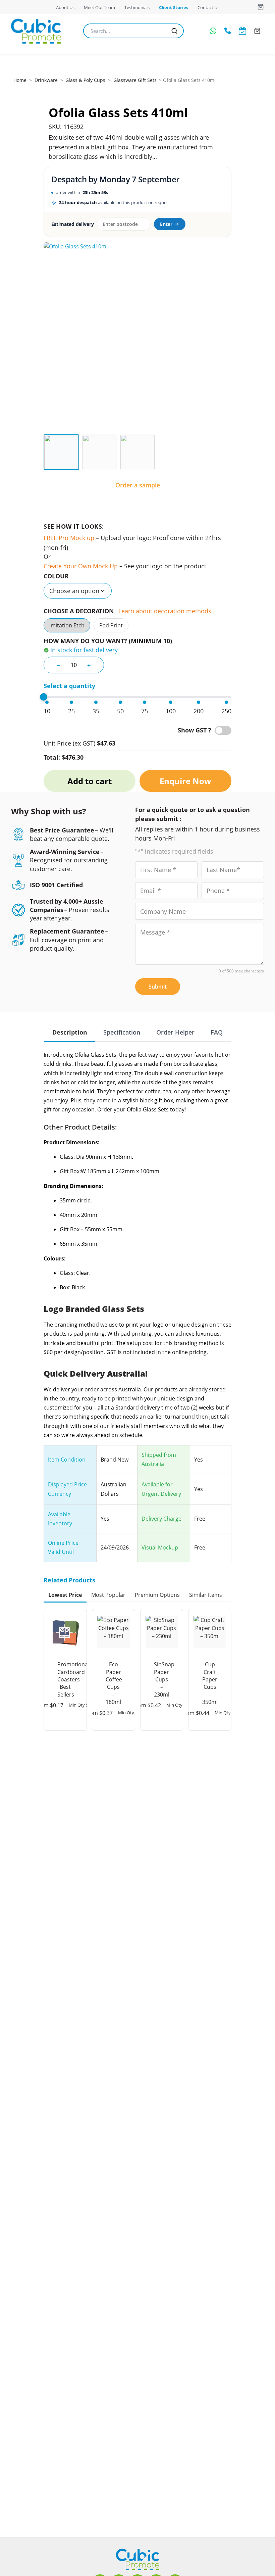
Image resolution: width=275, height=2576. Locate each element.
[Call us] (228, 31)
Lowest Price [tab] (65, 1595)
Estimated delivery (72, 224)
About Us (65, 7)
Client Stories (174, 7)
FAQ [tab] (217, 1032)
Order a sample (138, 485)
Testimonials (137, 7)
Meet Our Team (99, 7)
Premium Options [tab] (157, 1595)
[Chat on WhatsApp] (213, 31)
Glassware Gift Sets (135, 80)
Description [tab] (70, 1032)
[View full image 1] (137, 336)
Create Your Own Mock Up (81, 566)
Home (20, 80)
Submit (158, 987)
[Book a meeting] (242, 31)
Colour (56, 576)
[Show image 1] (61, 452)
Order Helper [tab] (175, 1032)
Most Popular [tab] (108, 1595)
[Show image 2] (100, 452)
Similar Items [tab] (206, 1595)
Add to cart (90, 781)
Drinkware (46, 80)
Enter (166, 224)
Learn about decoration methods (165, 611)
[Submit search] (174, 31)
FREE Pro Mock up (69, 538)
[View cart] (261, 7)
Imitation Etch (67, 625)
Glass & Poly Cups (85, 80)
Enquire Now (185, 781)
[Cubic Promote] (138, 2559)
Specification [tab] (122, 1032)
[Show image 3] (137, 452)
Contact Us (208, 7)
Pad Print (111, 625)
